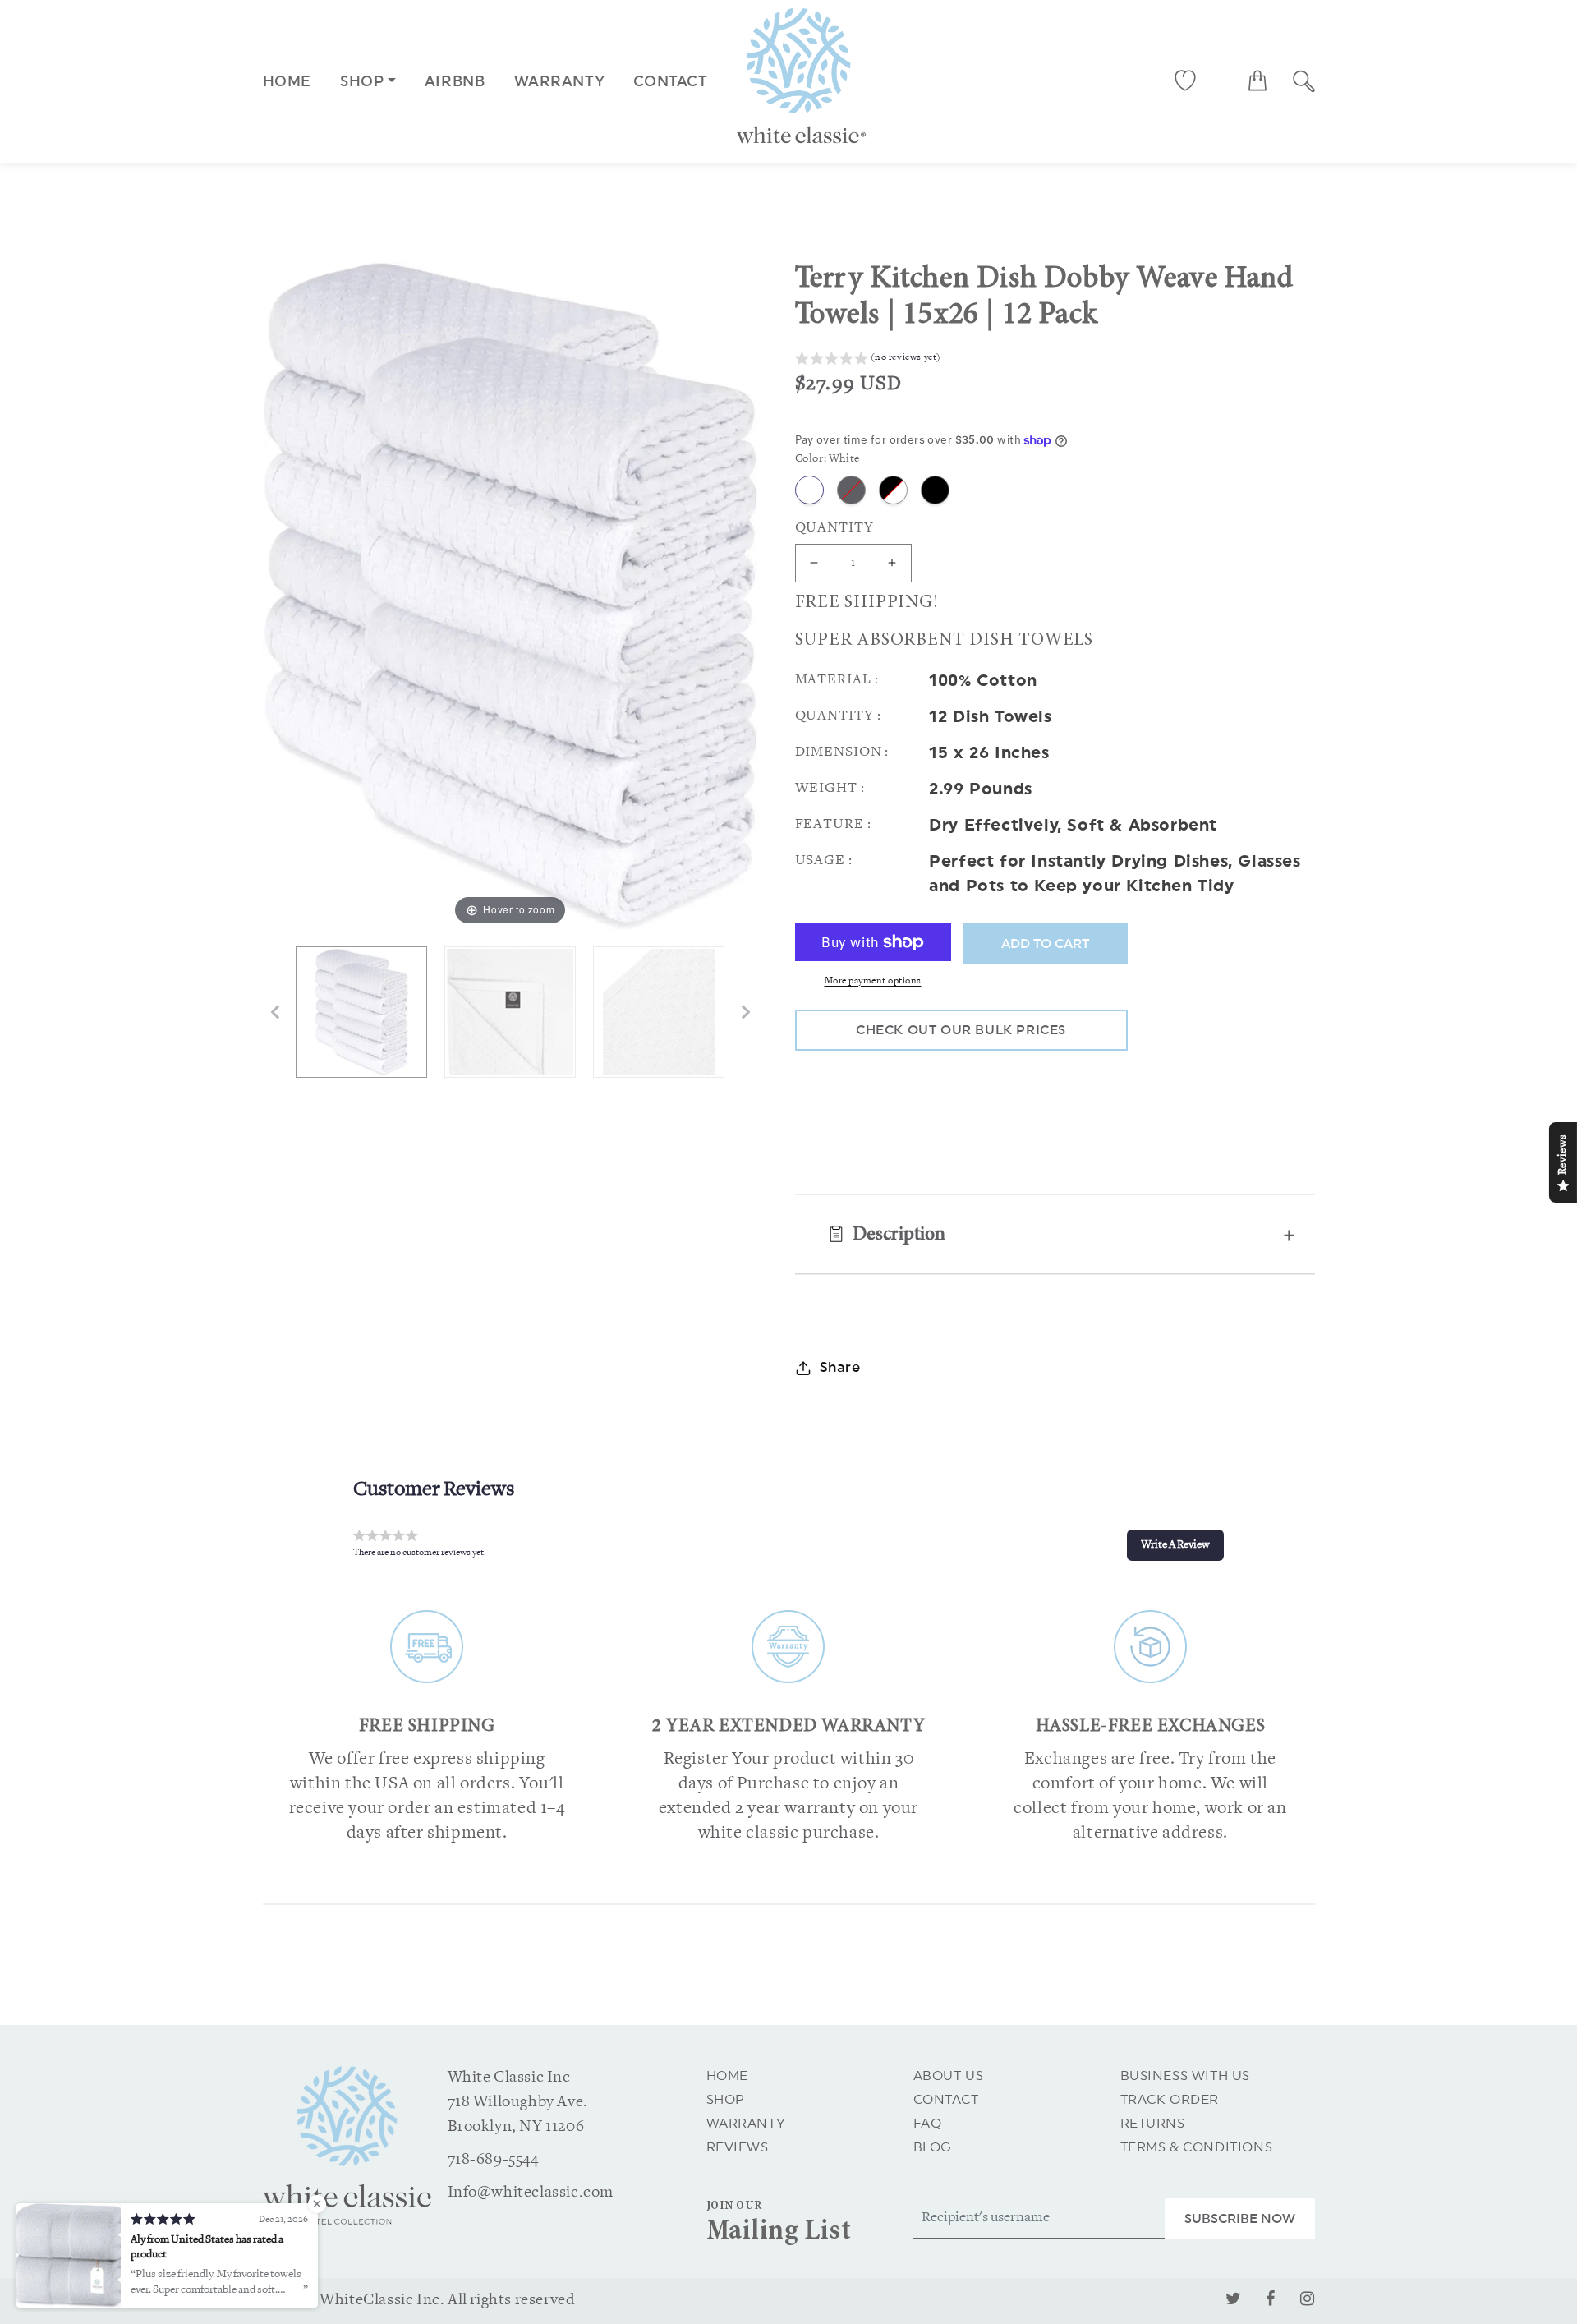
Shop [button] (362, 81)
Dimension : (842, 752)
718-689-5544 (493, 2160)
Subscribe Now (1240, 2219)
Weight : (830, 788)
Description (899, 1236)
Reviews (738, 2147)
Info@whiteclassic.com (531, 2193)
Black (935, 490)
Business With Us (1186, 2076)
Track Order (1170, 2100)
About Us (949, 2076)
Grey (851, 490)
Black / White (893, 490)
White (809, 490)
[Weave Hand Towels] (659, 1012)
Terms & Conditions (1197, 2147)
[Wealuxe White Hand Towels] (510, 1012)
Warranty (746, 2124)
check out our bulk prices (961, 1030)
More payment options (873, 981)
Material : (837, 680)
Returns (1153, 2124)
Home (287, 81)
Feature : (833, 824)
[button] (1257, 81)
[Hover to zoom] (510, 596)
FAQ (928, 2124)
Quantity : (838, 716)
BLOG (933, 2147)
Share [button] (840, 1367)
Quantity (834, 528)
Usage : (824, 861)
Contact (946, 2100)
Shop (726, 2100)
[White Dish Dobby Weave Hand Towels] (361, 1012)
